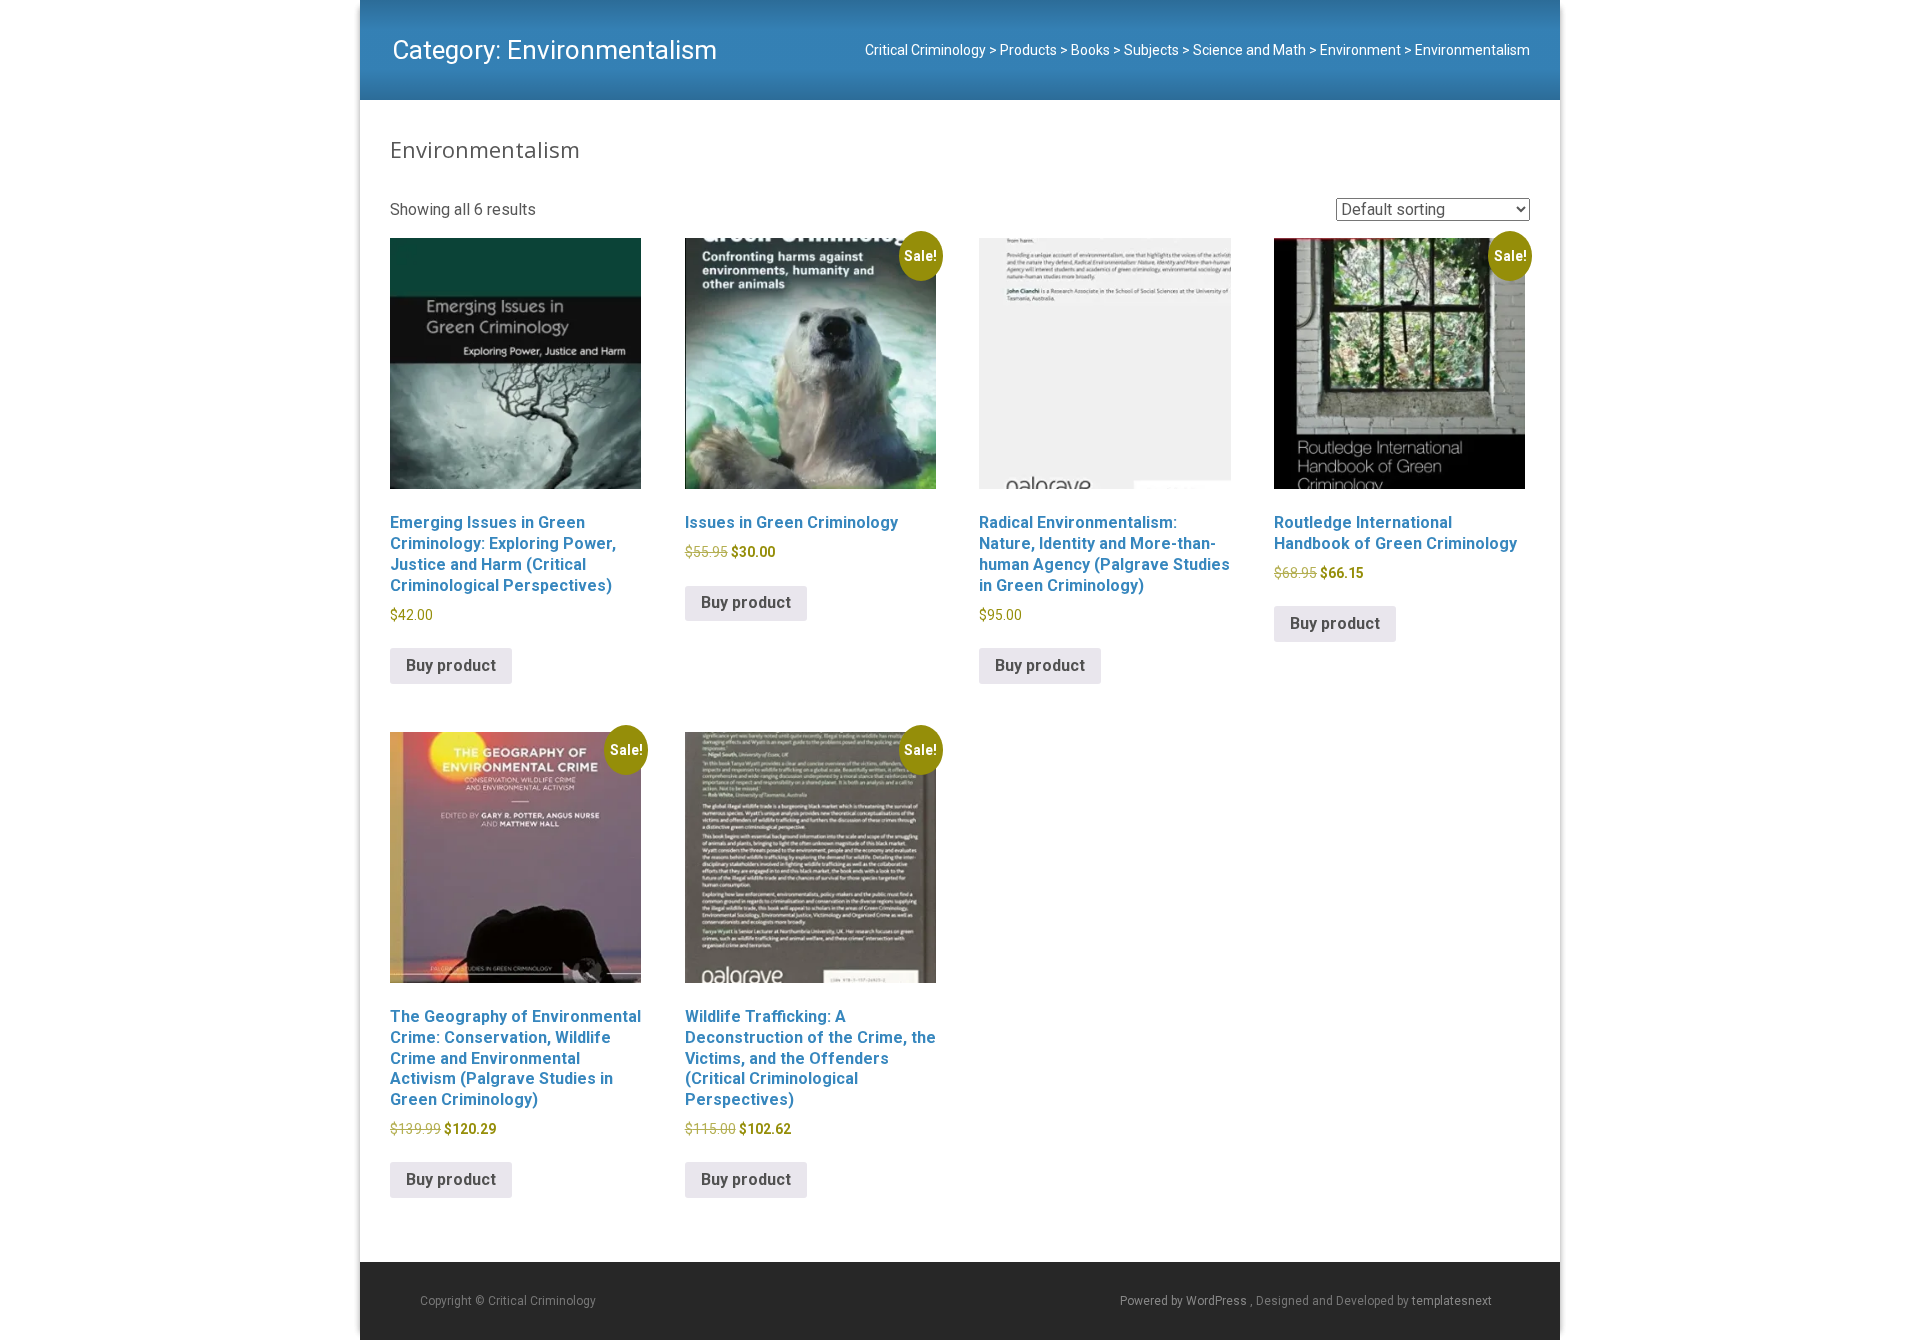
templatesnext (1452, 1301)
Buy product (451, 665)
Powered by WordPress (1185, 1301)
